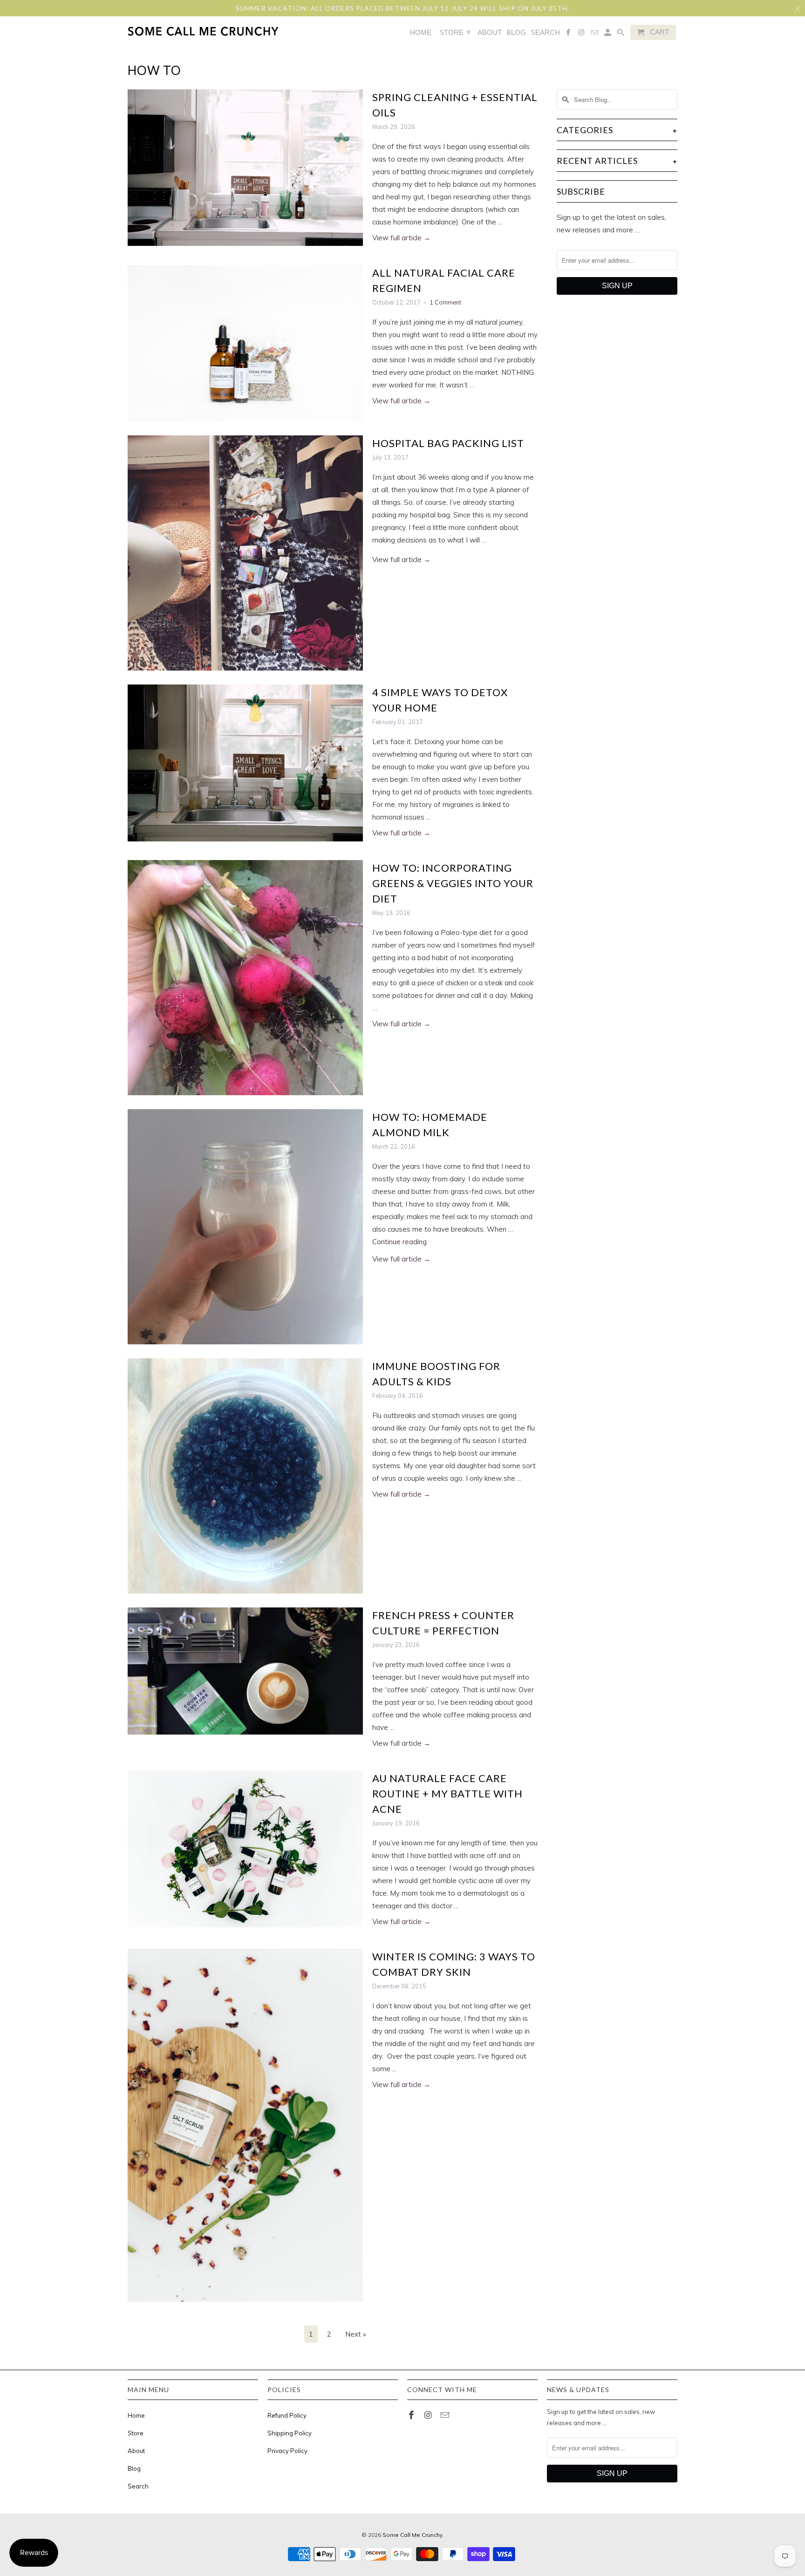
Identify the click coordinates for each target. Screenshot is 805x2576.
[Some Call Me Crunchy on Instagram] (429, 2415)
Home (136, 2415)
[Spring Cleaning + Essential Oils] (245, 168)
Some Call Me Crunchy (413, 2535)
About (136, 2451)
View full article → (401, 238)
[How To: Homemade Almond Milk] (245, 1227)
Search (138, 2486)
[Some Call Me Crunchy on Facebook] (412, 2415)
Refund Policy (287, 2415)
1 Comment (445, 302)
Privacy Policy (287, 2451)
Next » (356, 2334)
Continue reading (400, 1242)
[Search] (621, 34)
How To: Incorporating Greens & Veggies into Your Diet (453, 883)
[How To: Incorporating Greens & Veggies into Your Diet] (245, 978)
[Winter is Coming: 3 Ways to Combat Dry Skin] (245, 2125)
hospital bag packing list (448, 443)
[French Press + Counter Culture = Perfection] (245, 1671)
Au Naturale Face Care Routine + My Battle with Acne (447, 1793)
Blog (134, 2468)
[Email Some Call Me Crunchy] (446, 2415)
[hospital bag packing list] (245, 553)
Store (136, 2433)
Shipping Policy (290, 2433)
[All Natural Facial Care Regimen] (245, 343)
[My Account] (608, 34)
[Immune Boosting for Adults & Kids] (245, 1476)
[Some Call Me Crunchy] (166, 31)
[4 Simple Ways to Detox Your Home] (245, 763)
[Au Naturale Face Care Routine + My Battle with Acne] (245, 1849)
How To (154, 70)
